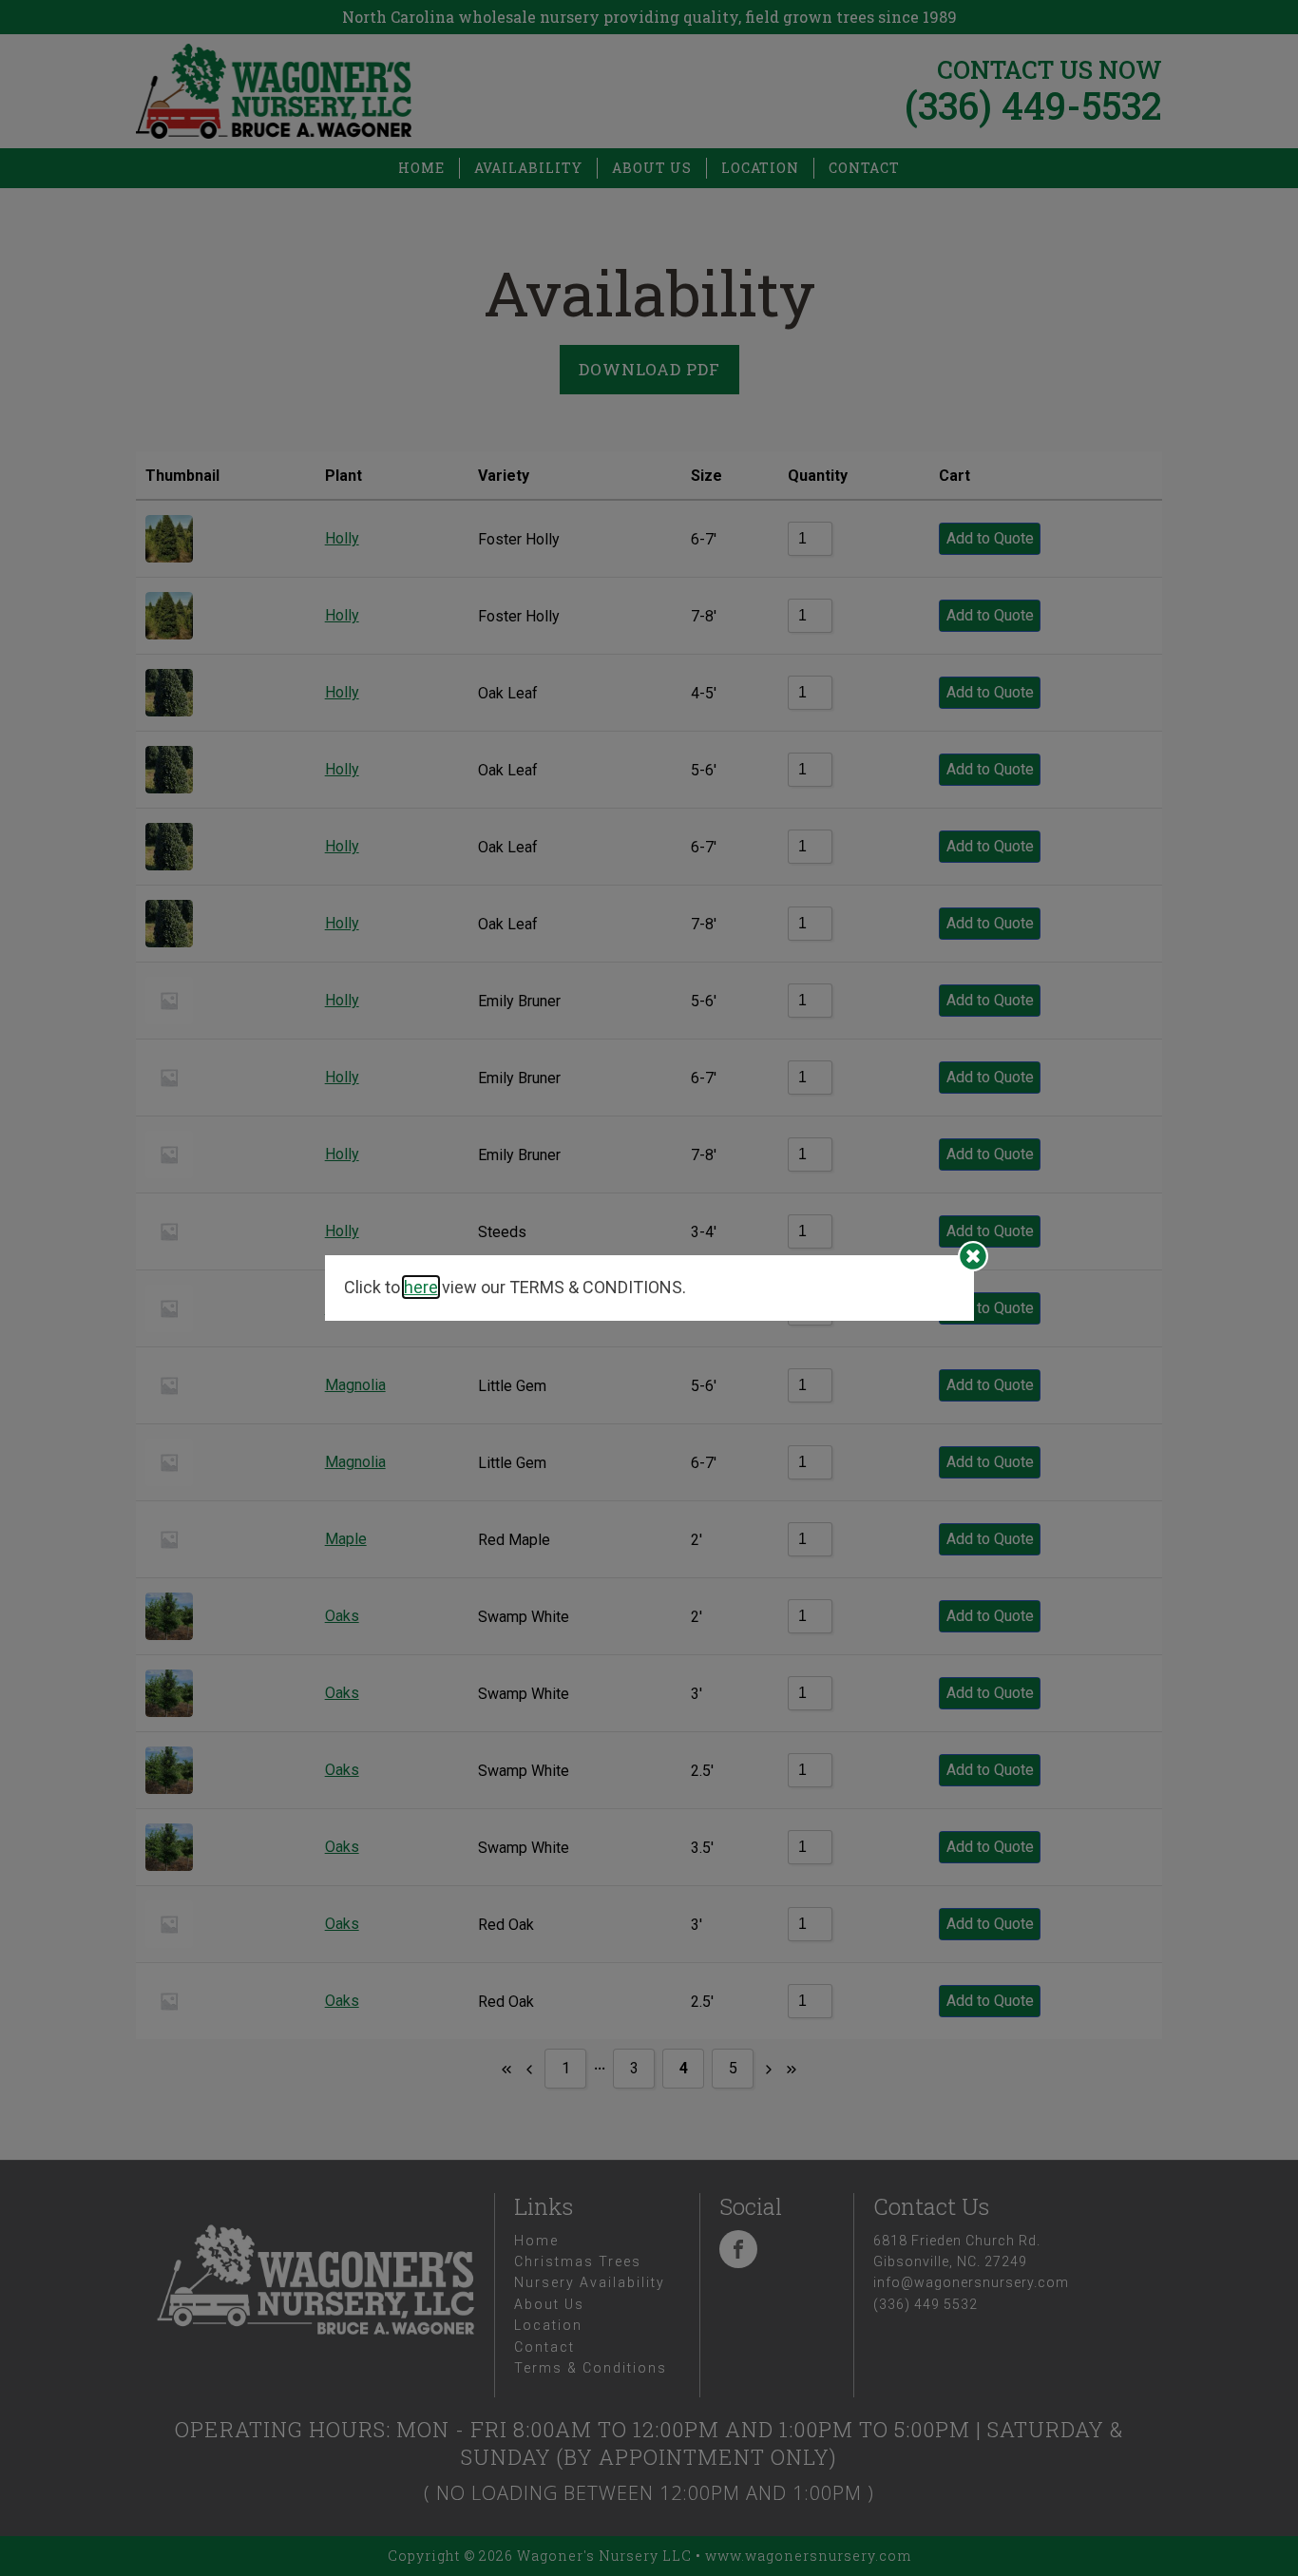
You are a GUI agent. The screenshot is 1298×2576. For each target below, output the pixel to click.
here (421, 1287)
